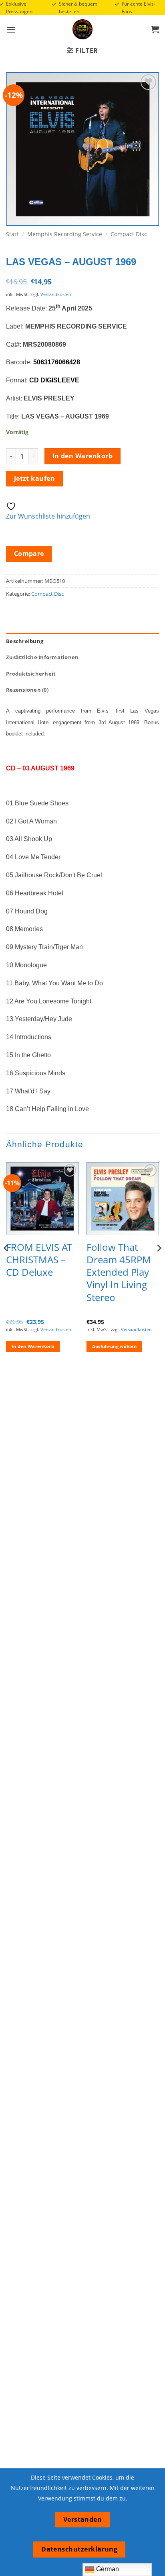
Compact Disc (129, 234)
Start (12, 234)
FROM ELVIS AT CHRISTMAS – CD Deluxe (39, 1260)
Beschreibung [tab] (25, 641)
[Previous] (6, 1264)
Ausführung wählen (115, 1346)
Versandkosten (56, 294)
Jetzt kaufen (35, 478)
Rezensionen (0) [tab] (27, 690)
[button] (11, 30)
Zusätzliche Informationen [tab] (42, 657)
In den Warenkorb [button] (33, 1346)
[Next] (159, 1264)
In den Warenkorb (82, 456)
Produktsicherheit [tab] (31, 674)
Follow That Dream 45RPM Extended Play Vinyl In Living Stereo (119, 1272)
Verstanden (83, 2519)
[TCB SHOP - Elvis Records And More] (82, 29)
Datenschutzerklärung (79, 2549)
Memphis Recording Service (65, 234)
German (107, 2569)
